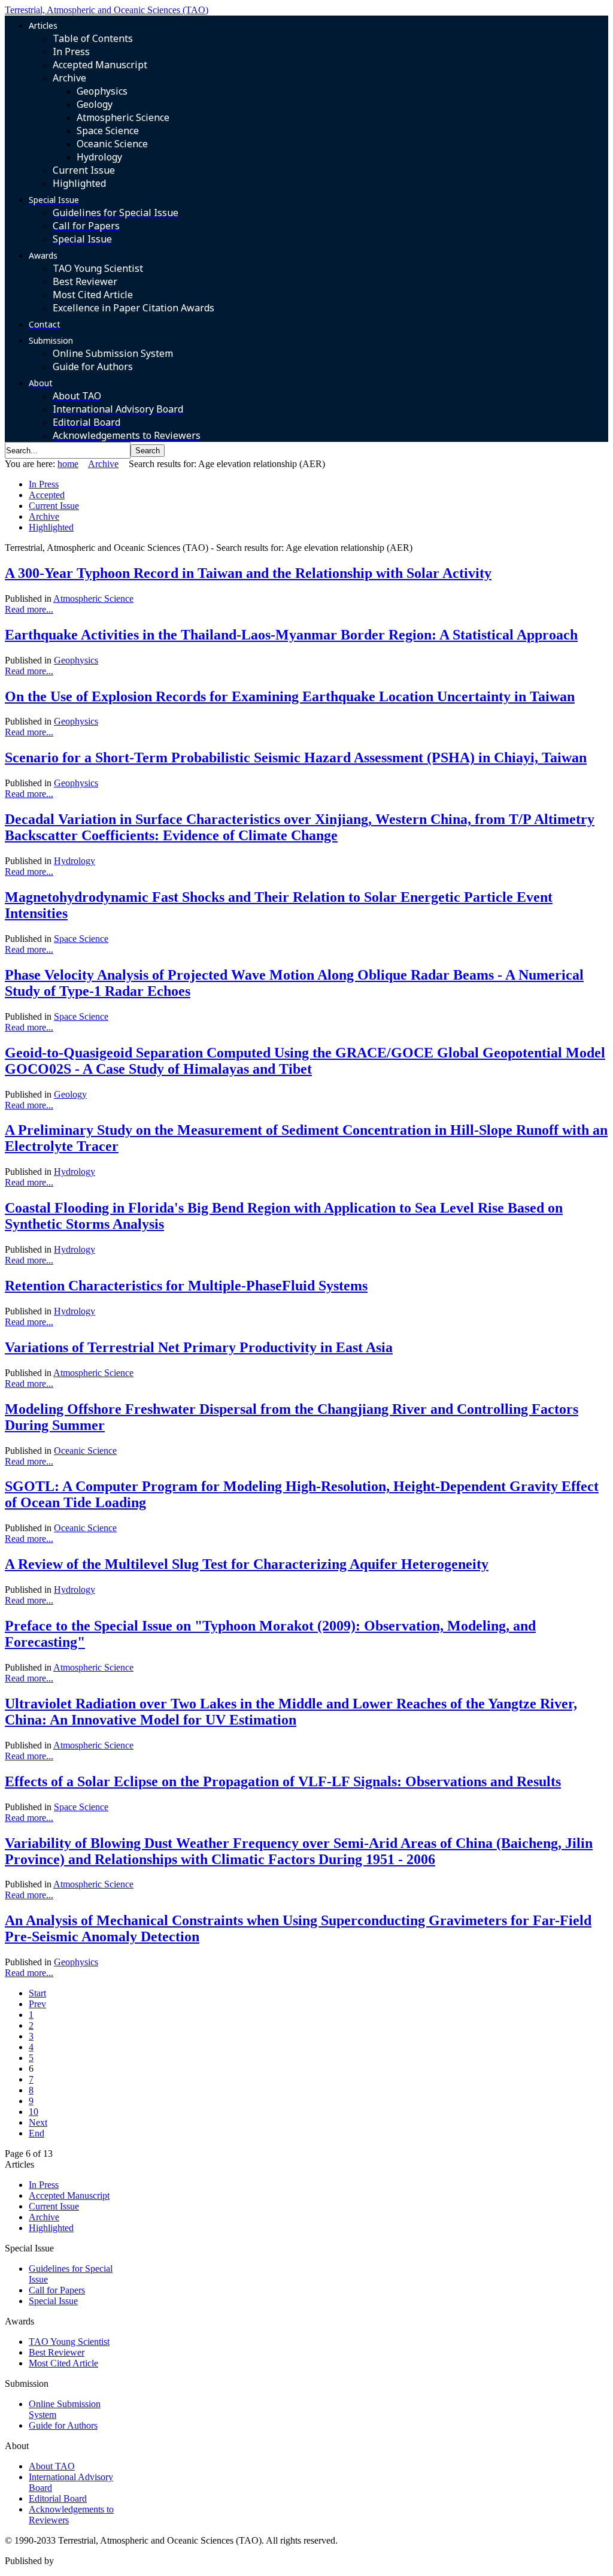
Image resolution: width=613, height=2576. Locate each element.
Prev (37, 2004)
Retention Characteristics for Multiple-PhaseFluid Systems (186, 1286)
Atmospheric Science (93, 598)
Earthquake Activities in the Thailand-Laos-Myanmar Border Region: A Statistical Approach (291, 635)
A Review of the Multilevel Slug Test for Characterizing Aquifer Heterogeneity (247, 1564)
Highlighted (51, 527)
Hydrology (75, 861)
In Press (44, 484)
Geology (70, 1094)
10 (34, 2112)
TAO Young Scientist (69, 2342)
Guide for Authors (63, 2425)
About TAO (52, 2466)
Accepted (47, 495)
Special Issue (53, 2301)
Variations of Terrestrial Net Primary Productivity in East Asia (199, 1347)
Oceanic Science (85, 1451)
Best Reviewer (57, 2352)
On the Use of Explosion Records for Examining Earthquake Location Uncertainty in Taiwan (290, 696)
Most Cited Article (63, 2363)
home (68, 464)
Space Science (81, 939)
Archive (103, 464)
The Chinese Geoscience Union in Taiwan (136, 2561)
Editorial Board (58, 2498)
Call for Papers (57, 2290)
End (37, 2133)
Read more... (29, 609)
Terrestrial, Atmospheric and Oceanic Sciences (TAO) (107, 10)
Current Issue (54, 506)
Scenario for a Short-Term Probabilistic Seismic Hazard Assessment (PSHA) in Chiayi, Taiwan (296, 757)
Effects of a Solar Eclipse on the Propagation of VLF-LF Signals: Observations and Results (283, 1781)
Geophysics (76, 660)
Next (38, 2122)
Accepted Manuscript (69, 2195)
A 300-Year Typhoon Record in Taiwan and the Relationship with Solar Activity (248, 573)
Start (37, 1993)
